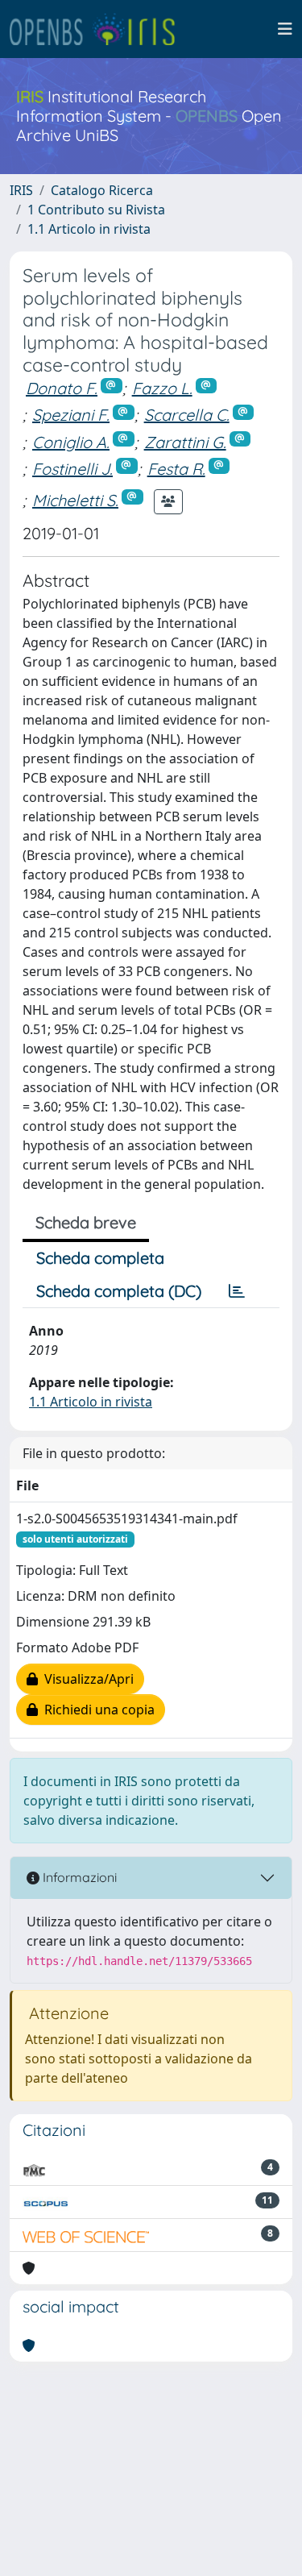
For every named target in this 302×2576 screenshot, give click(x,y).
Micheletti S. (75, 500)
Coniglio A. (71, 442)
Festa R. (176, 469)
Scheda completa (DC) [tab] (119, 1291)
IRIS (21, 190)
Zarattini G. (185, 442)
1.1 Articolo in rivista (89, 229)
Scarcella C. (187, 415)
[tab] (237, 1291)
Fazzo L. (162, 388)
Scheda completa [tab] (100, 1258)
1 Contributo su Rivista (96, 210)
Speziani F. (71, 415)
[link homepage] (99, 29)
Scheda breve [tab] (86, 1222)
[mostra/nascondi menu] (285, 29)
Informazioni (78, 1877)
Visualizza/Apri (86, 1679)
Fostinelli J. (72, 469)
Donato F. (62, 388)
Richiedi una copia (96, 1710)
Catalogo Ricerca (102, 190)
